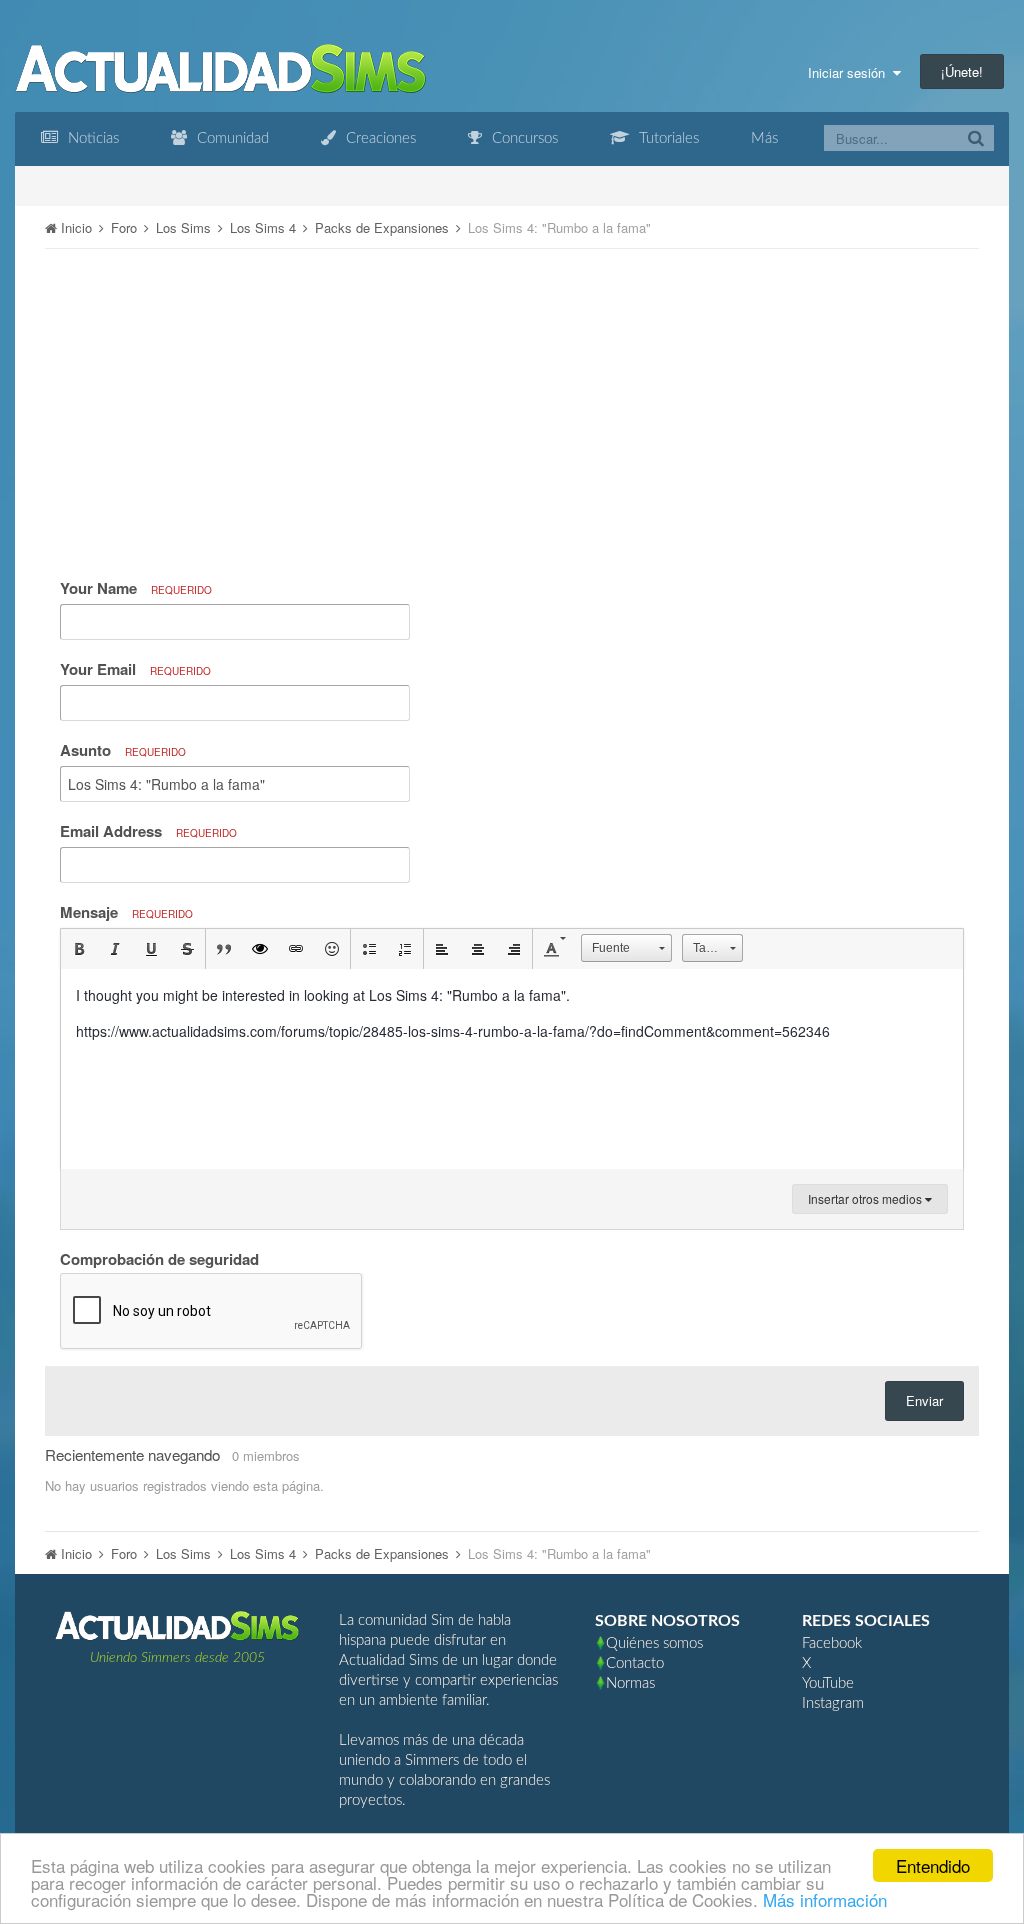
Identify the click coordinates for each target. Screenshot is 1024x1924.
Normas (630, 1683)
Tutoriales (667, 138)
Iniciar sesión (850, 72)
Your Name (136, 588)
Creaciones (379, 138)
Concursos (523, 138)
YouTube (828, 1683)
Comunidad (231, 138)
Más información (825, 1899)
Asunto (123, 750)
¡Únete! (962, 71)
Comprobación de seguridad (159, 1258)
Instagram (833, 1703)
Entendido (933, 1865)
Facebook (832, 1643)
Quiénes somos (654, 1643)
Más (764, 138)
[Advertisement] (512, 404)
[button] (79, 949)
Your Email (135, 669)
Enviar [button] (924, 1400)
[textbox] (512, 1069)
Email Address (148, 831)
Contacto (635, 1663)
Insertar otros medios (866, 1198)
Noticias (91, 138)
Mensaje (126, 912)
